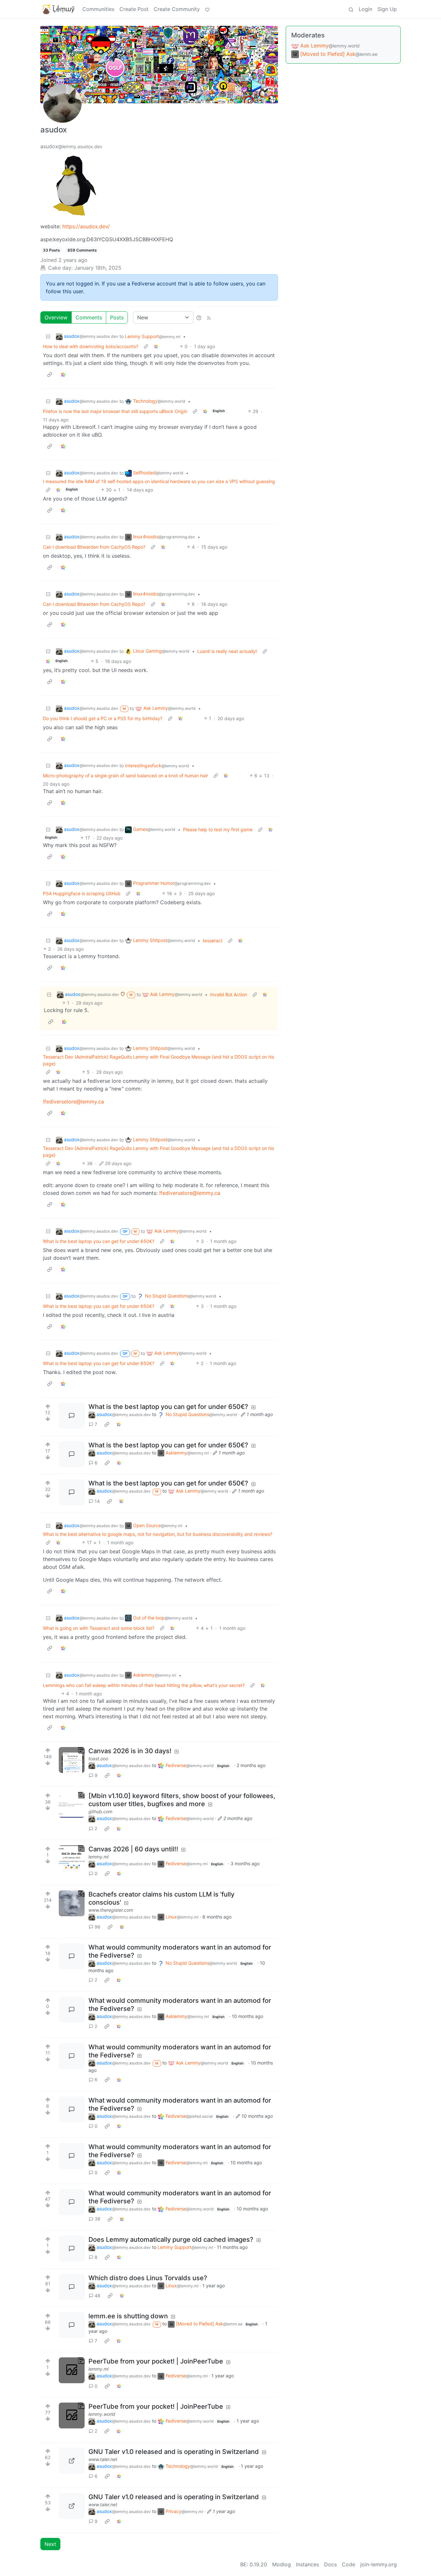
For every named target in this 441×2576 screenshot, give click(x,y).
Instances (308, 2564)
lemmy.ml (98, 1857)
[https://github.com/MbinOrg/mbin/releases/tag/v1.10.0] (72, 1805)
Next (50, 2544)
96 (97, 1927)
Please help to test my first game (218, 829)
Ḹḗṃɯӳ (64, 9)
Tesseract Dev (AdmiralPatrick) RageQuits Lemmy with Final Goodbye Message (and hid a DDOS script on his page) (159, 1060)
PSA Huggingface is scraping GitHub (82, 893)
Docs (330, 2564)
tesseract (213, 941)
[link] (156, 346)
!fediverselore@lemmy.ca (73, 1102)
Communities (98, 9)
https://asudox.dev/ (86, 226)
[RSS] (209, 317)
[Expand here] (72, 1760)
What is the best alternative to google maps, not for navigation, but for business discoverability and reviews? (158, 1534)
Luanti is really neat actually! (227, 651)
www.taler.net (103, 2459)
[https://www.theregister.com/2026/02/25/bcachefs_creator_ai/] (72, 1903)
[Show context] (146, 346)
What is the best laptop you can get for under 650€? (99, 1241)
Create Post (134, 9)
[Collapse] (48, 336)
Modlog (282, 2564)
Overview (56, 317)
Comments (89, 317)
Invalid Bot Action (229, 994)
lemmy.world (102, 2414)
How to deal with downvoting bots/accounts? (91, 346)
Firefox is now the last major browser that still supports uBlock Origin (115, 411)
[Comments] (72, 1416)
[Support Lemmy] (207, 9)
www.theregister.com (111, 1910)
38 (97, 2219)
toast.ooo (98, 1759)
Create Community (177, 9)
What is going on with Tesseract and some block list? (99, 1628)
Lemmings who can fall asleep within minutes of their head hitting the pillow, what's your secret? (144, 1685)
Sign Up (387, 9)
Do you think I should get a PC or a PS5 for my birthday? (103, 718)
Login (365, 9)
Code (349, 2564)
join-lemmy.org (379, 2564)
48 (97, 2296)
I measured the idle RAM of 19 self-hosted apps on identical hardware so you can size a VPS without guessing (159, 481)
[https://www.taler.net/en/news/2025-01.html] (72, 2461)
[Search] (351, 9)
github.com (100, 1811)
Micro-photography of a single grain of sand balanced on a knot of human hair (125, 776)
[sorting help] (199, 317)
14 (97, 1501)
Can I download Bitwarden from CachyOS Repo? (94, 547)
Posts (117, 317)
